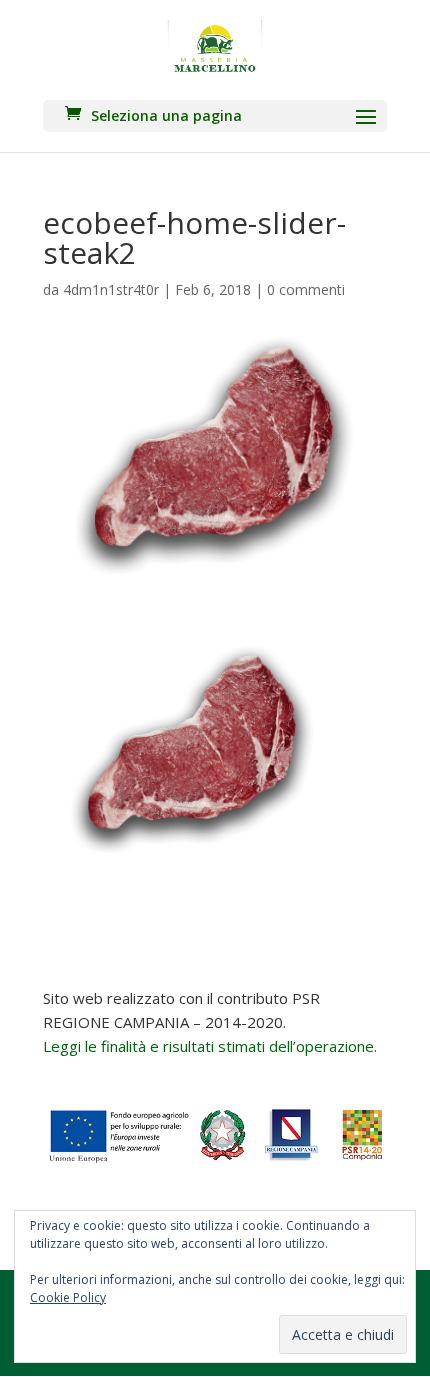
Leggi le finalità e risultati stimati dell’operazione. (210, 1046)
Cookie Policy (68, 1297)
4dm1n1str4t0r (111, 289)
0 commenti (306, 289)
